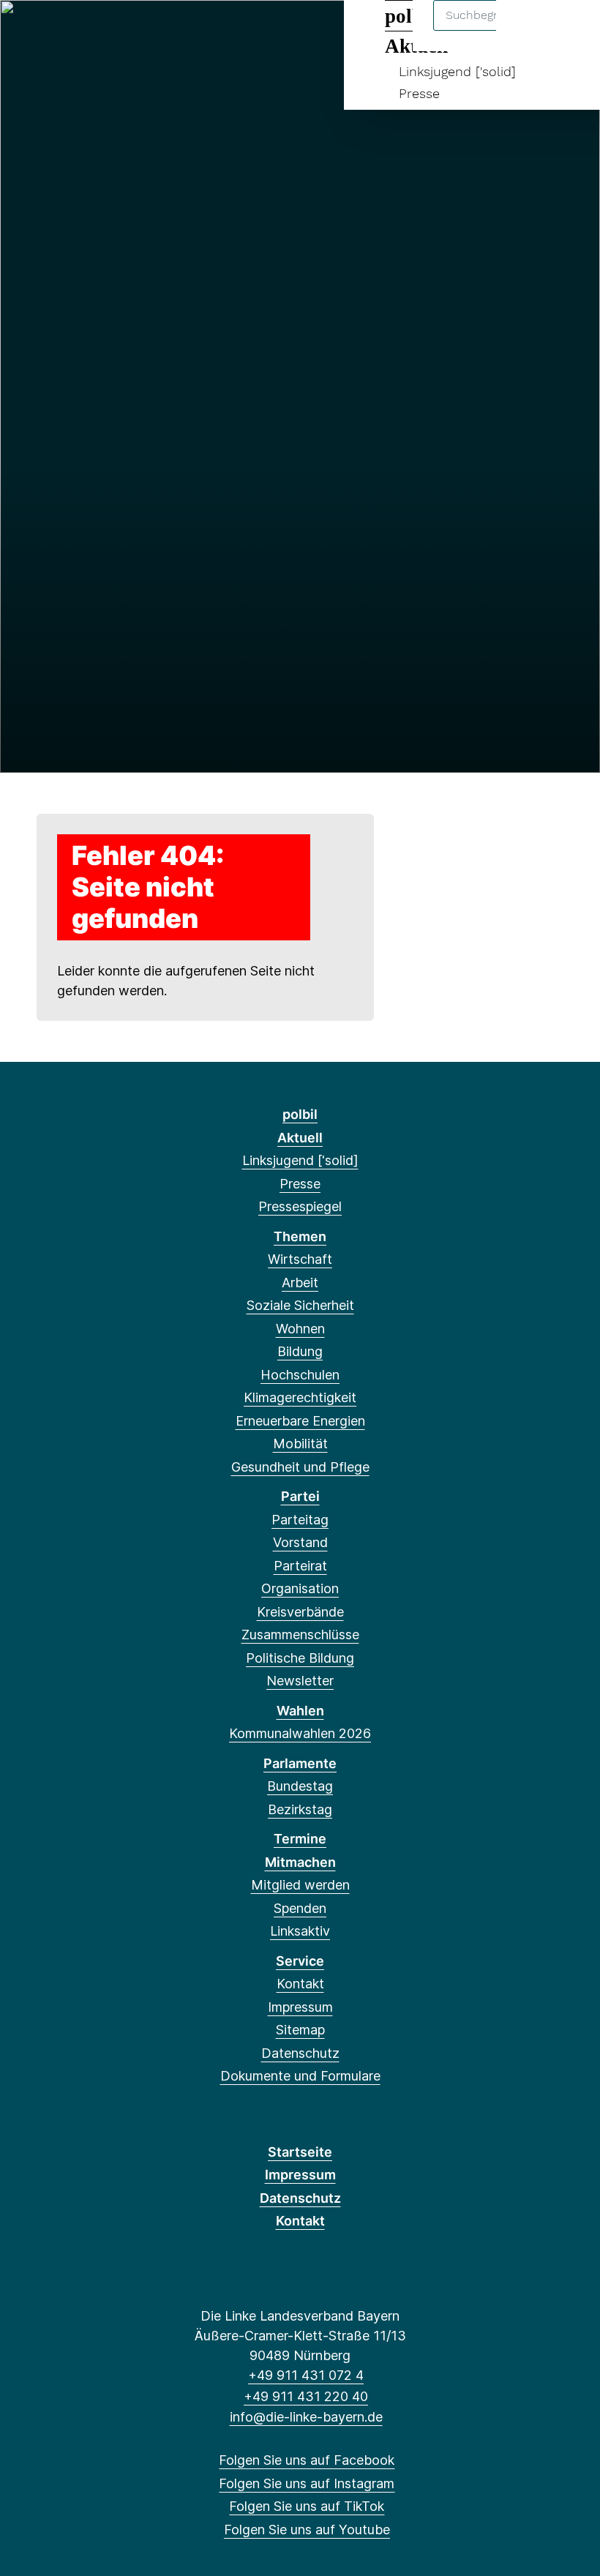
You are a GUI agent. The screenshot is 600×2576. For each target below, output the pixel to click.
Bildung (300, 1351)
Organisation (300, 1588)
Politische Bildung (300, 1658)
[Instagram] (52, 31)
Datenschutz (300, 2053)
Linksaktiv (300, 1931)
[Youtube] (101, 31)
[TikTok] (76, 31)
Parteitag (300, 1520)
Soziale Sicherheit (300, 1305)
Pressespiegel (300, 1206)
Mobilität (300, 1444)
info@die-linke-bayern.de (306, 2417)
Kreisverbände (300, 1612)
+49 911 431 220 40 (306, 2396)
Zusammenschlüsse (300, 1635)
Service (300, 1961)
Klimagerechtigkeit (300, 1397)
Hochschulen (300, 1375)
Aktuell (300, 1138)
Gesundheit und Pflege (300, 1467)
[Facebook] (28, 31)
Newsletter (300, 1681)
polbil (300, 1114)
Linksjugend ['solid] (457, 71)
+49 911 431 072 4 (306, 2375)
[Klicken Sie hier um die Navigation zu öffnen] (570, 30)
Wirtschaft (300, 1259)
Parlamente (300, 1763)
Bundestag (300, 1786)
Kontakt (300, 1984)
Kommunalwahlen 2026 (300, 1733)
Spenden (300, 1908)
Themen (300, 1236)
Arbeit (300, 1283)
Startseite (300, 2152)
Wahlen (300, 1711)
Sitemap (300, 2030)
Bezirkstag (300, 1809)
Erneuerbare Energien (300, 1421)
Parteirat (300, 1566)
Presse (419, 93)
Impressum (300, 2007)
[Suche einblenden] (526, 30)
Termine (300, 1839)
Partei (300, 1496)
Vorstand (300, 1542)
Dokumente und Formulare (300, 2076)
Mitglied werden (300, 1885)
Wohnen (300, 1329)
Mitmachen (300, 1862)
